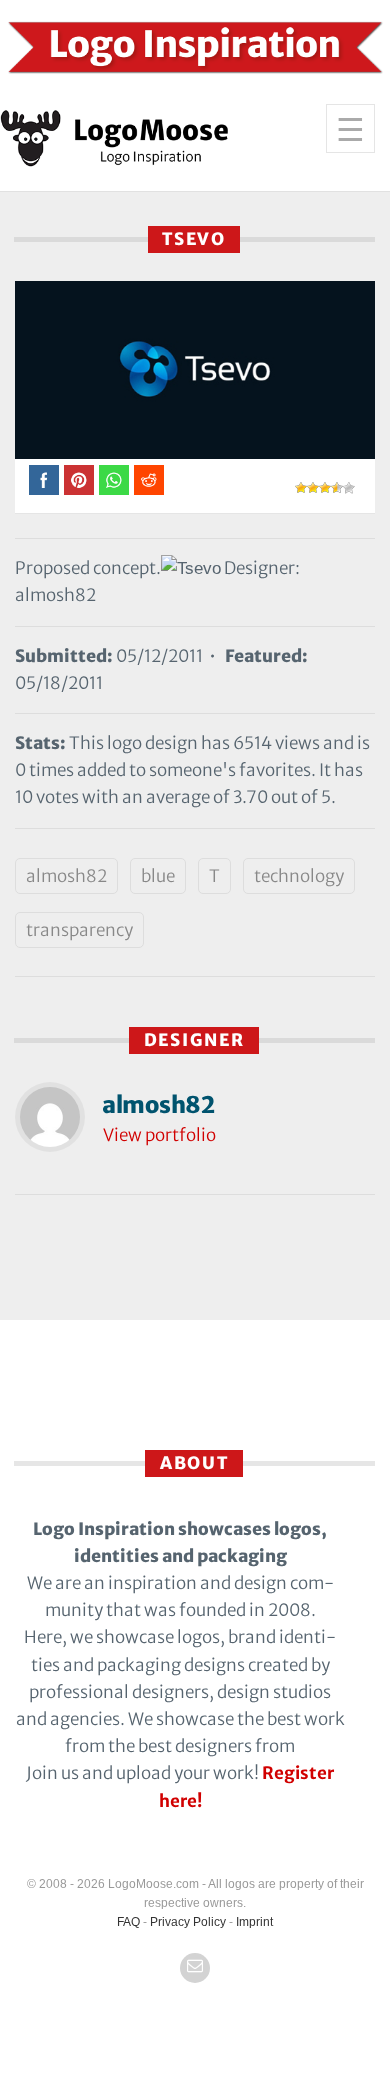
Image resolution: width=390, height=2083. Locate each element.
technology (299, 876)
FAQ (128, 1922)
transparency (79, 930)
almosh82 (66, 876)
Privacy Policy (188, 1922)
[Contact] (195, 1968)
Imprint (254, 1922)
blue (158, 876)
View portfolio (159, 1135)
